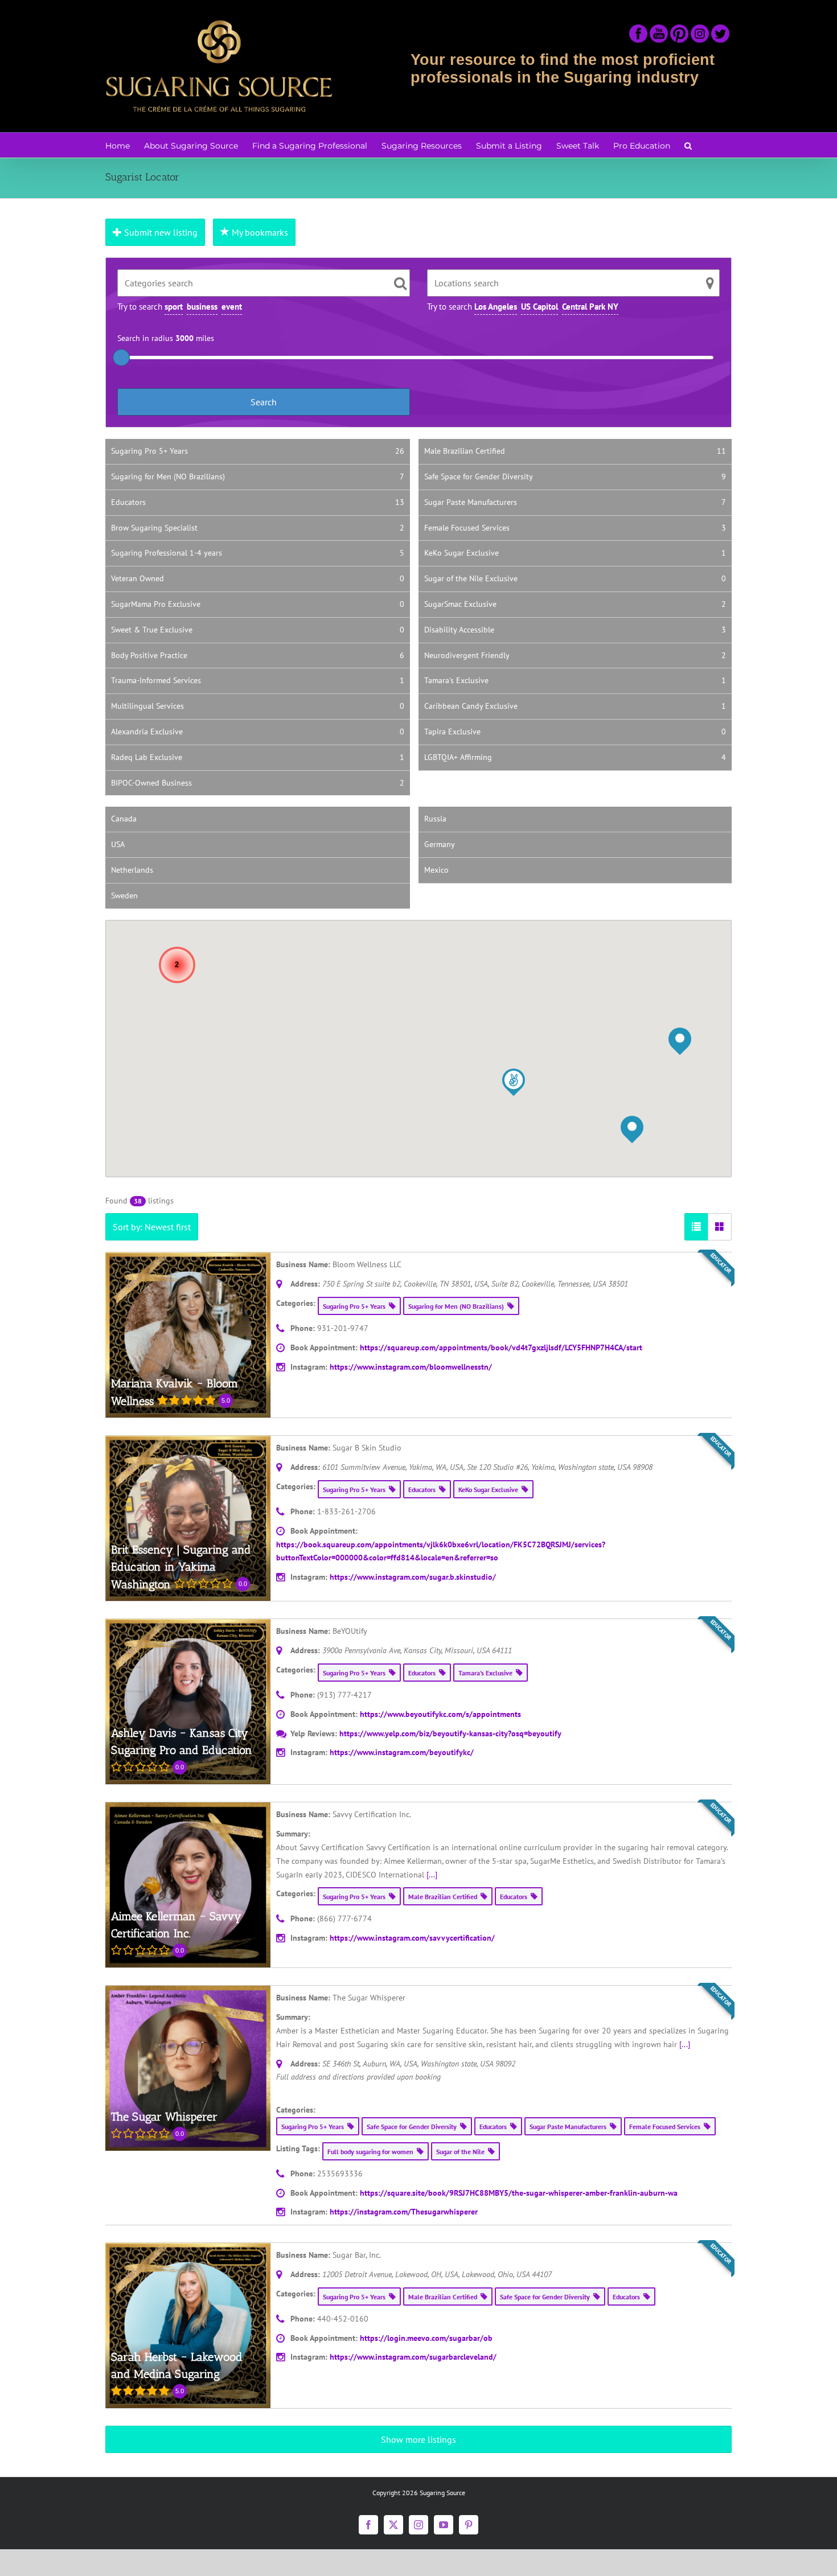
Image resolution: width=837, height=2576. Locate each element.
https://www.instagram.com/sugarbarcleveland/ (413, 2357)
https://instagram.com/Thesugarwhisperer (404, 2212)
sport (174, 307)
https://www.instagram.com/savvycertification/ (412, 1938)
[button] (688, 145)
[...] (432, 1875)
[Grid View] (720, 1227)
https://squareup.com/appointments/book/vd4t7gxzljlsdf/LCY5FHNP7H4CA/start (501, 1347)
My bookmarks (259, 232)
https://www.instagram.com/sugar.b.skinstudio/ (413, 1577)
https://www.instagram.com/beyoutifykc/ (402, 1752)
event (232, 307)
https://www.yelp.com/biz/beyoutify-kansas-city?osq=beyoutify (450, 1733)
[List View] (696, 1227)
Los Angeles (496, 307)
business (202, 307)
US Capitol (539, 307)
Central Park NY (590, 307)
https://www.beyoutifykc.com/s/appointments (440, 1714)
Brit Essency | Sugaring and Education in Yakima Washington (181, 1567)
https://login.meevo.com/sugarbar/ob (426, 2338)
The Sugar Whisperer (164, 2117)
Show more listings (419, 2439)
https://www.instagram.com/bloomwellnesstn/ (411, 1367)
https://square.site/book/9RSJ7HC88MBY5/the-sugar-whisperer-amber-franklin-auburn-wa (519, 2193)
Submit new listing (160, 232)
